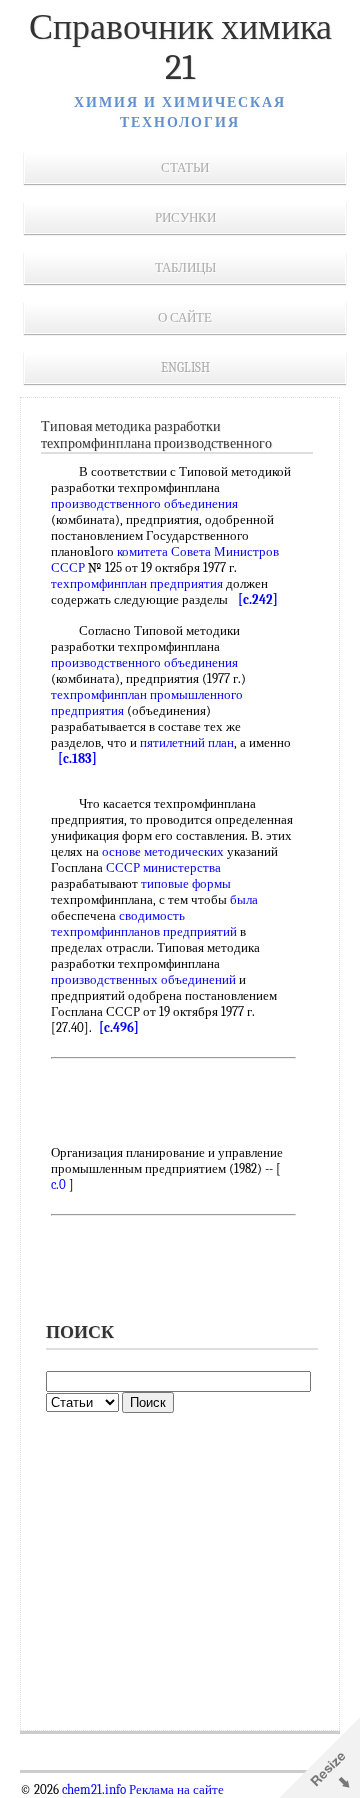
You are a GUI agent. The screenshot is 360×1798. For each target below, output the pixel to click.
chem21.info (94, 1790)
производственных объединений (143, 979)
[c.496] (119, 1027)
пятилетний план (187, 742)
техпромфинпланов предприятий (144, 931)
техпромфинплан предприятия (137, 583)
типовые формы (186, 883)
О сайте (185, 317)
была (244, 899)
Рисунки (185, 217)
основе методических (163, 851)
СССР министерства (163, 867)
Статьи (185, 167)
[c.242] (258, 599)
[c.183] (77, 758)
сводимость (152, 915)
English (185, 367)
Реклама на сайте (175, 1790)
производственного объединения (144, 503)
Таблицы (185, 267)
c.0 (58, 1184)
